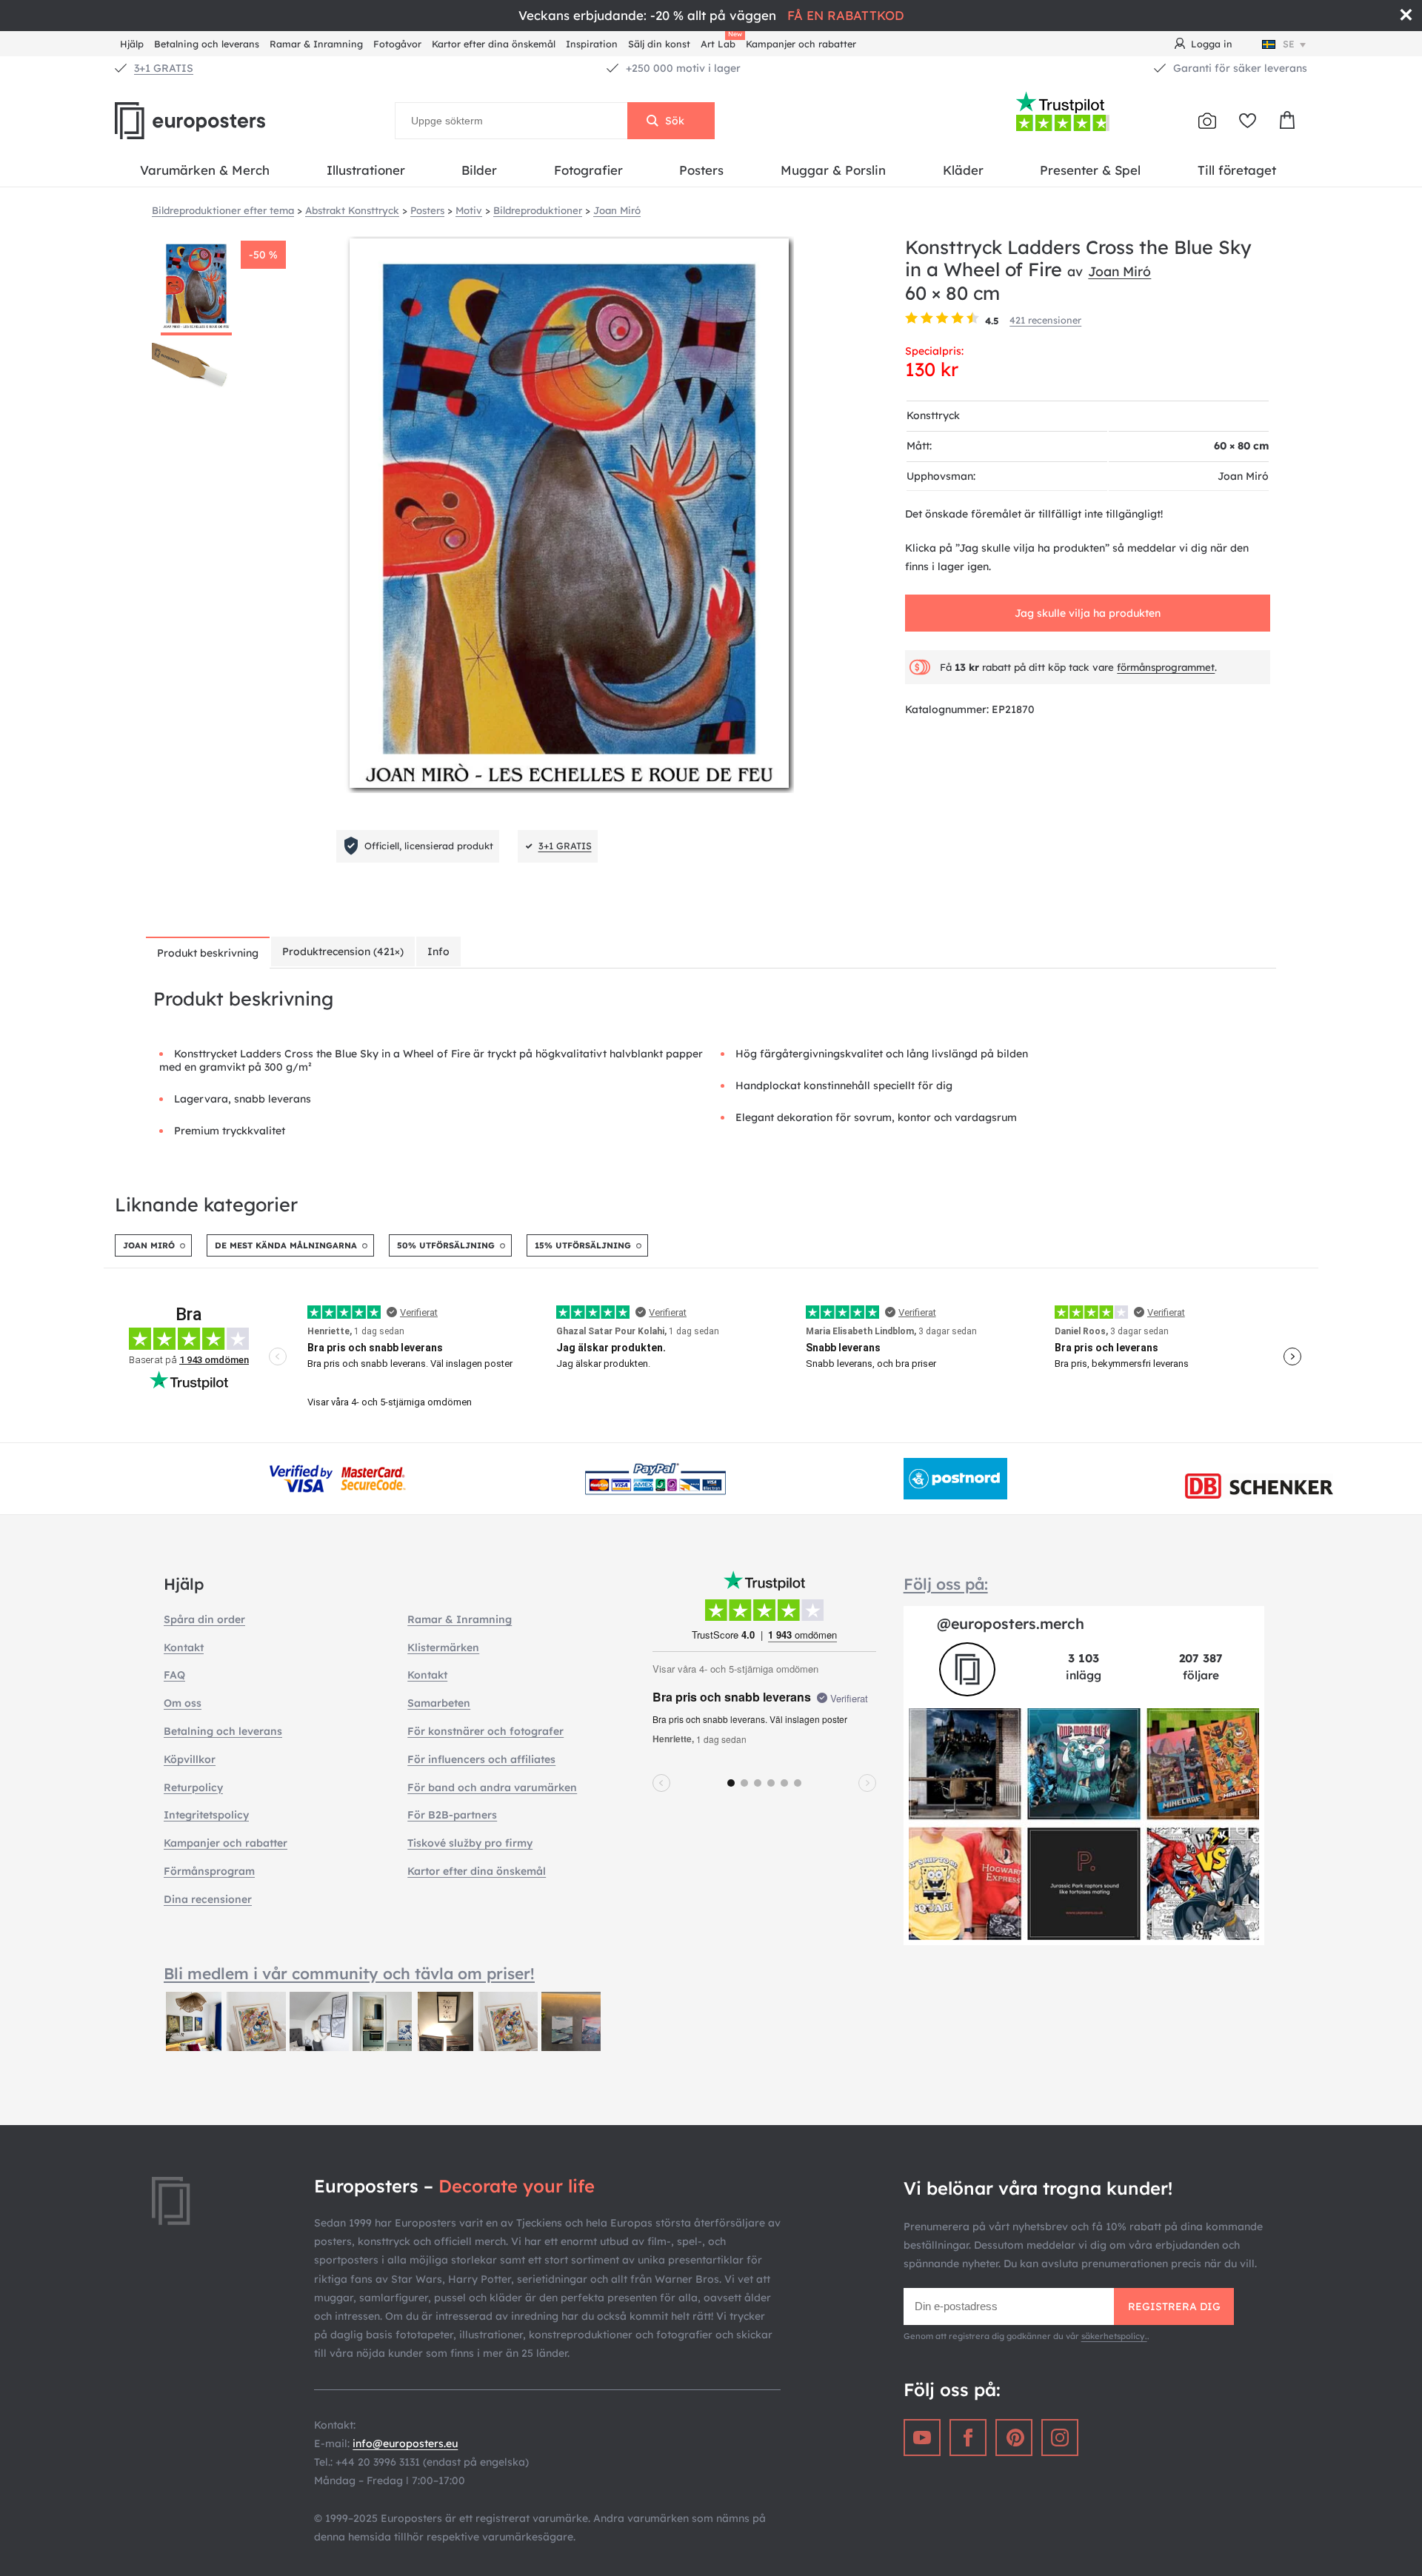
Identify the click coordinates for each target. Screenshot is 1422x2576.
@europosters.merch (1011, 1623)
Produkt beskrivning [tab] (208, 953)
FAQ (174, 1675)
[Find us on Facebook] (968, 2438)
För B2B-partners (452, 1815)
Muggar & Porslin (833, 170)
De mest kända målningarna (286, 1245)
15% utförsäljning (583, 1245)
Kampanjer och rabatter (801, 44)
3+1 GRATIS (164, 68)
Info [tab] (438, 951)
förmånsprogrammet (1166, 667)
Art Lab (721, 42)
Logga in (1212, 44)
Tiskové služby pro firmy (470, 1843)
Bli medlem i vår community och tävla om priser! (349, 1973)
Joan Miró (1119, 271)
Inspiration (592, 44)
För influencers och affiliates (481, 1759)
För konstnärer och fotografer (485, 1731)
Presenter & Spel (1090, 170)
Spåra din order (204, 1619)
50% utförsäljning (446, 1245)
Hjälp (132, 44)
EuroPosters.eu (215, 121)
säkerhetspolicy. (1114, 2336)
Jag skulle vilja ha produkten (1088, 613)
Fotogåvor (397, 44)
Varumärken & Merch (205, 170)
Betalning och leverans (207, 44)
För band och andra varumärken (492, 1787)
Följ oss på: (946, 1584)
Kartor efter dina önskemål (494, 44)
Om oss (183, 1703)
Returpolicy (193, 1787)
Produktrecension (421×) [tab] (343, 951)
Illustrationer (366, 170)
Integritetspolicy (206, 1815)
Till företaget (1237, 170)
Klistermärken (443, 1647)
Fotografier (588, 170)
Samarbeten (439, 1703)
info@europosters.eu (405, 2443)
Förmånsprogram (209, 1871)
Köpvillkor (190, 1759)
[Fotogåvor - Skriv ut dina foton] (1207, 121)
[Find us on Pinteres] (1014, 2438)
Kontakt (184, 1647)
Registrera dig (1174, 2306)
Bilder (479, 170)
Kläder (963, 170)
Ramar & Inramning (316, 44)
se (1289, 44)
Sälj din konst (659, 44)
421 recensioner (1045, 320)
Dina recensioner (208, 1899)
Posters (701, 170)
